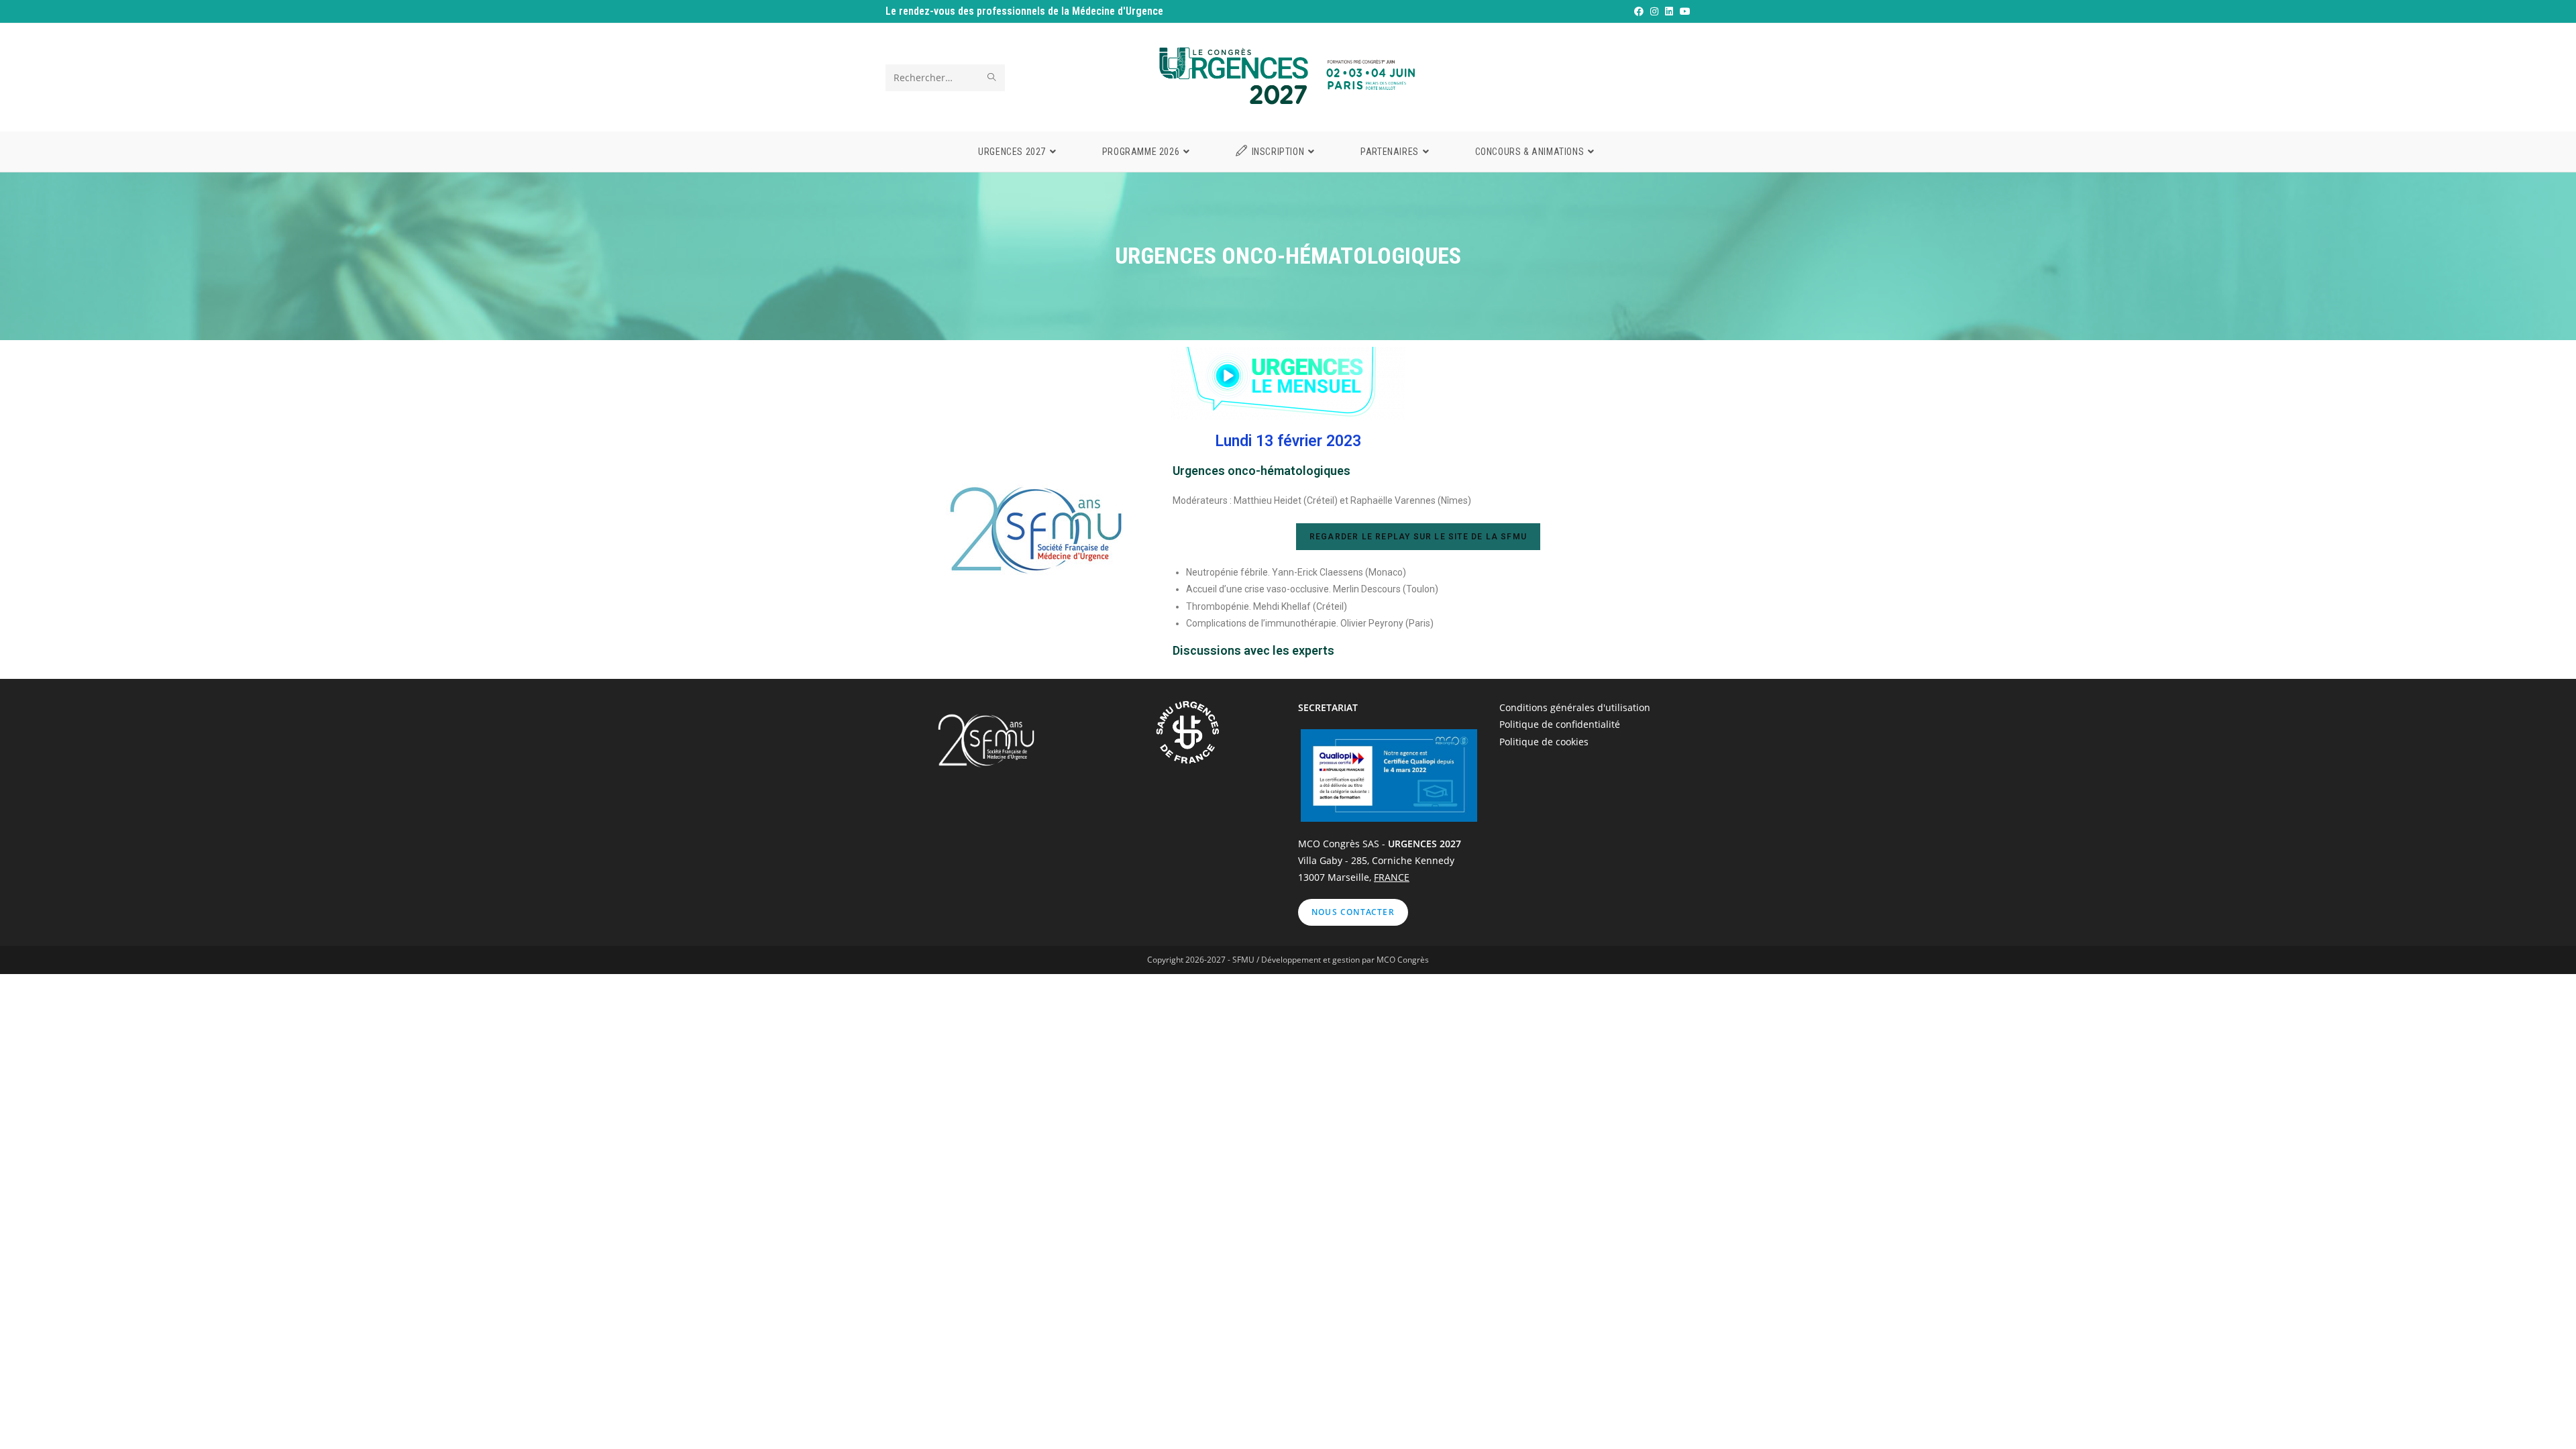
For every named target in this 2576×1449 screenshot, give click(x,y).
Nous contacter (1353, 912)
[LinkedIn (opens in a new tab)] (1668, 11)
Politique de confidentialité (1560, 724)
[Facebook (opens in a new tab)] (1638, 11)
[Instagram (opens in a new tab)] (1654, 11)
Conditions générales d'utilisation (1575, 707)
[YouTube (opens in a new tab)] (1683, 11)
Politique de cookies (1544, 742)
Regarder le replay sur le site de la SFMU (1418, 537)
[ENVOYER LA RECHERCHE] (992, 78)
